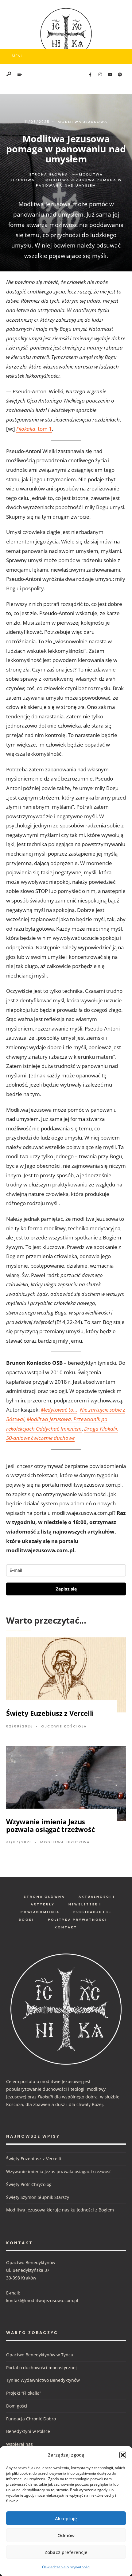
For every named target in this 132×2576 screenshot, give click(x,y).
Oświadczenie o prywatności (66, 2567)
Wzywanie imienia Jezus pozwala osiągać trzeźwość (50, 1825)
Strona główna (49, 174)
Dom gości (17, 2406)
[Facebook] (90, 75)
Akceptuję (66, 2518)
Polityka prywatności (78, 1920)
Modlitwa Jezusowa (83, 122)
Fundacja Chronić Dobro (31, 2419)
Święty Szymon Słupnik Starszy (38, 2197)
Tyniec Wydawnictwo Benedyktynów (43, 2380)
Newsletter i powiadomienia (61, 1908)
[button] (123, 2455)
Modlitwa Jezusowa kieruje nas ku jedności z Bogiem (60, 2210)
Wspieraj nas (19, 2444)
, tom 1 (34, 429)
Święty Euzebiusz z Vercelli (50, 1713)
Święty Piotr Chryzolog (29, 2184)
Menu (17, 56)
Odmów (66, 2535)
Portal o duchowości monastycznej (41, 2368)
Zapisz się (66, 1589)
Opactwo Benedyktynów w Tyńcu (40, 2355)
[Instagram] (100, 75)
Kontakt (66, 1927)
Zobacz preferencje (66, 2552)
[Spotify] (120, 75)
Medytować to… (59, 1410)
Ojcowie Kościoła (64, 1726)
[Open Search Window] (9, 74)
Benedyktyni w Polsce (28, 2431)
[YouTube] (110, 75)
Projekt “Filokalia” (24, 2393)
